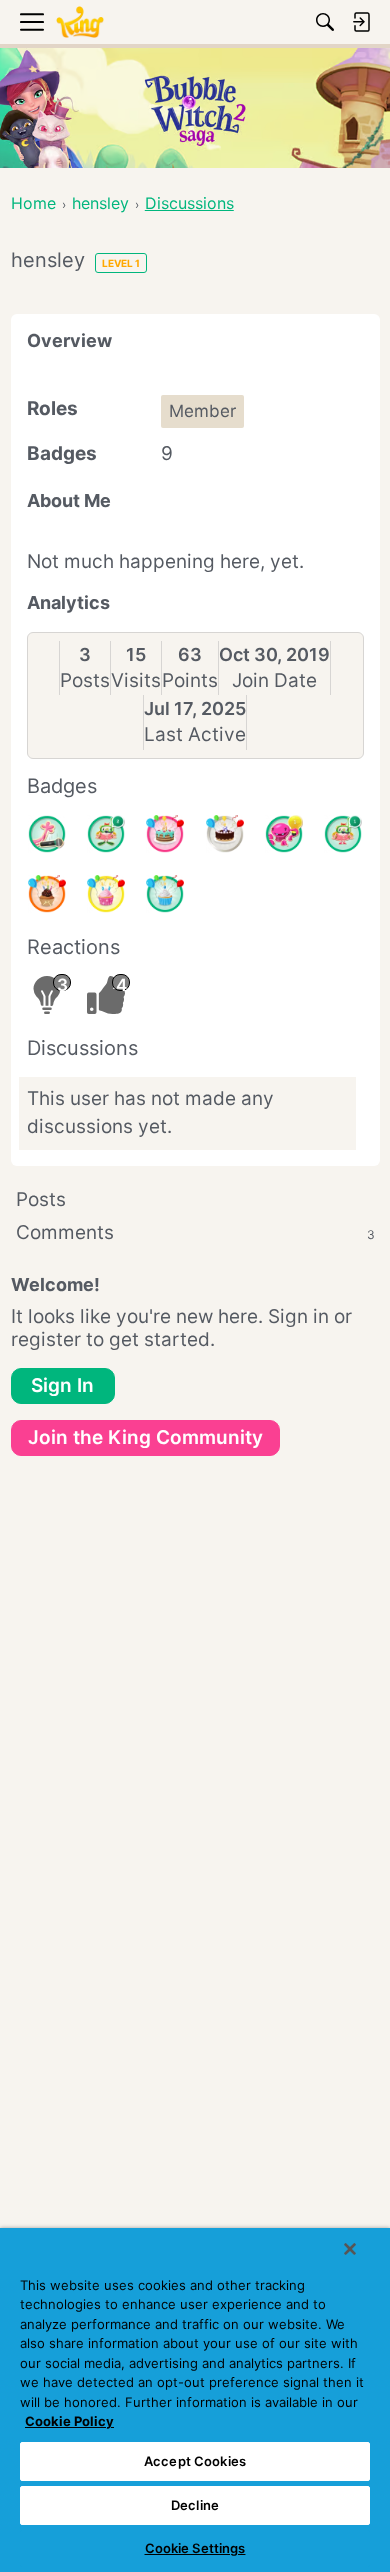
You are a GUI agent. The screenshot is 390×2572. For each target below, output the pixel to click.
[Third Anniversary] (47, 894)
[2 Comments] (106, 834)
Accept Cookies (195, 2461)
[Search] (325, 22)
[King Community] (80, 22)
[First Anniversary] (165, 894)
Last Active (195, 734)
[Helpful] (284, 834)
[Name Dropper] (47, 834)
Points (190, 680)
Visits (136, 680)
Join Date (274, 680)
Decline (195, 2505)
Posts (85, 680)
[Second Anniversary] (106, 894)
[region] (195, 2400)
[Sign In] (361, 22)
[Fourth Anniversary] (165, 834)
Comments (195, 1232)
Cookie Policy (69, 2421)
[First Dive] (343, 834)
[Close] (350, 2249)
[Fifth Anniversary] (225, 834)
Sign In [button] (62, 1385)
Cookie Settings (195, 2548)
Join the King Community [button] (145, 1437)
